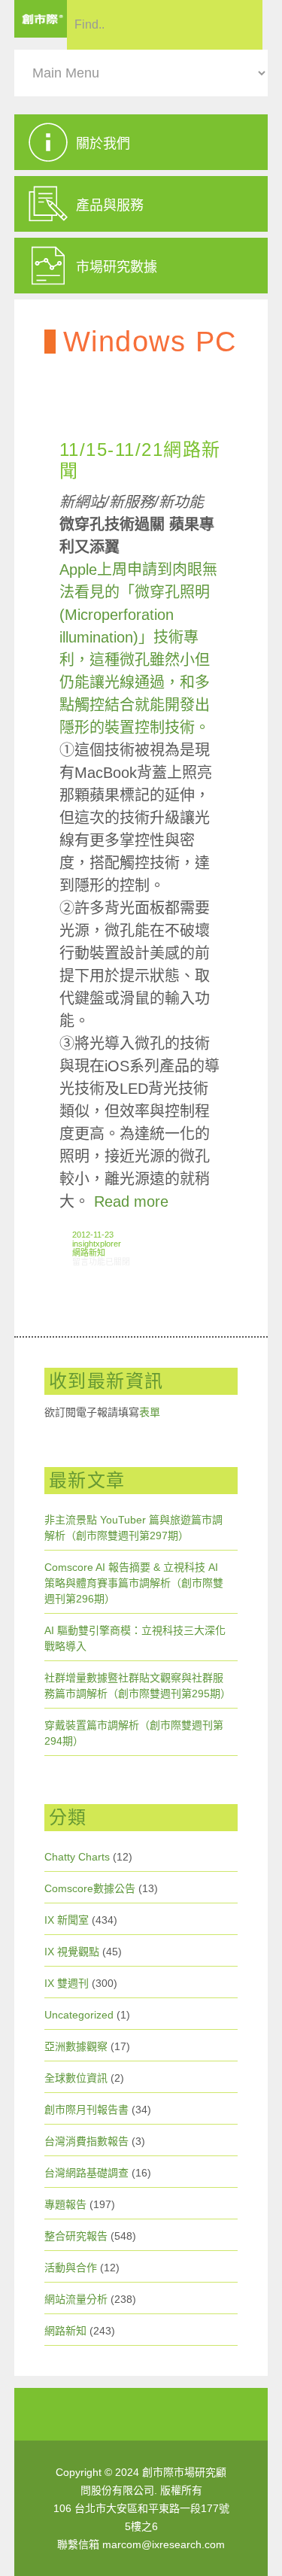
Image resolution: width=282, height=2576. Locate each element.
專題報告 (65, 2204)
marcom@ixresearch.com (164, 2544)
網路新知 (89, 1253)
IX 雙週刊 (67, 1983)
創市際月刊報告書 (86, 2110)
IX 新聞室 (67, 1920)
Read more (131, 1201)
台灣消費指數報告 (86, 2141)
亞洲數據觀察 (76, 2046)
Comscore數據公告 (90, 1888)
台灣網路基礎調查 (86, 2173)
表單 (150, 1412)
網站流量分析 (76, 2299)
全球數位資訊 (76, 2078)
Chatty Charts (77, 1857)
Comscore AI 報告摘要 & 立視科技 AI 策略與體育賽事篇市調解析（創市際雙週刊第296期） (134, 1583)
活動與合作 (71, 2268)
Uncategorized (79, 2015)
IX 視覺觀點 (72, 1952)
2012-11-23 (93, 1235)
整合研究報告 (76, 2236)
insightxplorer (97, 1244)
